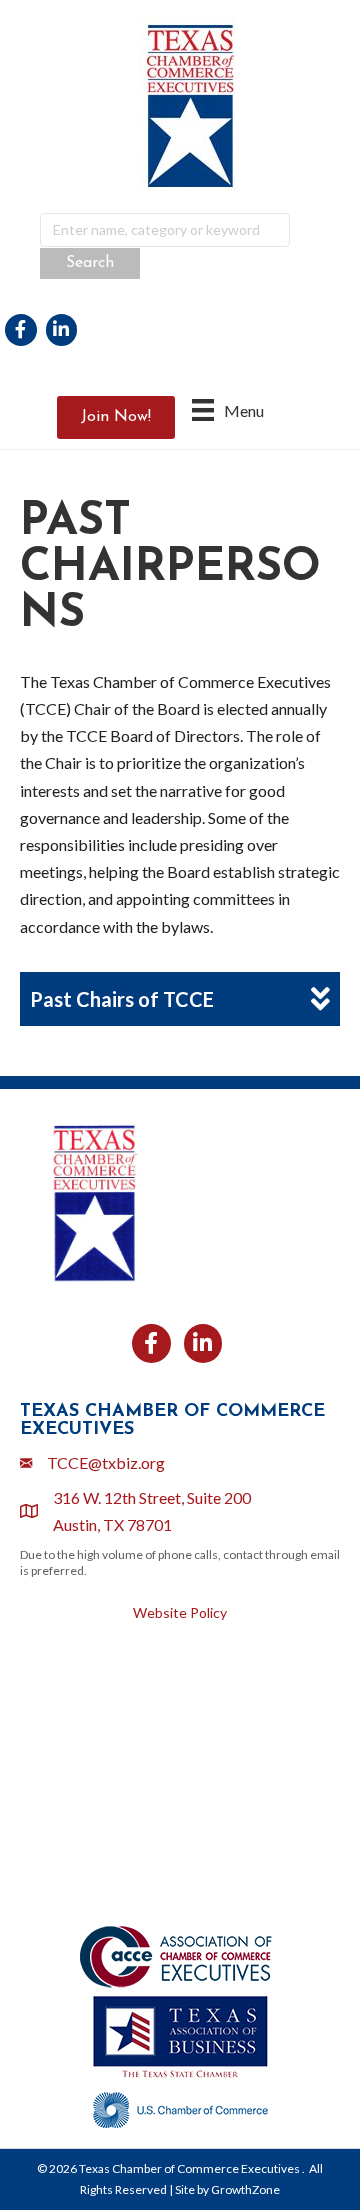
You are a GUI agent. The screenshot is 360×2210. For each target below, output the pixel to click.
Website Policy (180, 1612)
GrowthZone (245, 2189)
